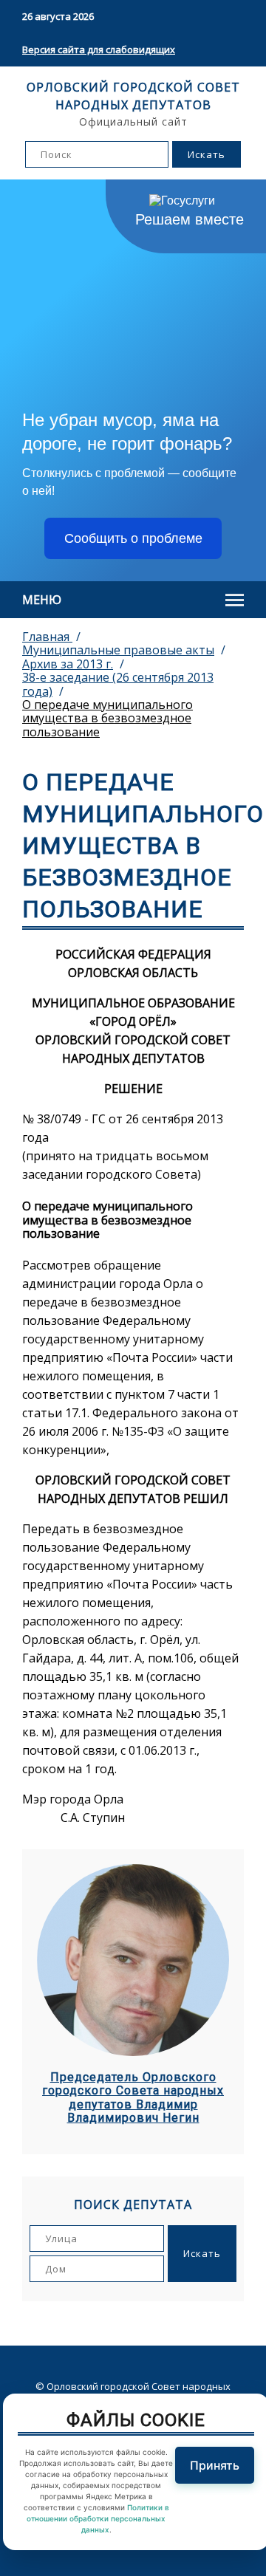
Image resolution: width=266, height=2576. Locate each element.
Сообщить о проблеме (133, 538)
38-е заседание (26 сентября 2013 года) (118, 684)
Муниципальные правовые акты (118, 650)
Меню (42, 600)
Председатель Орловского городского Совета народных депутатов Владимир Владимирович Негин (133, 2098)
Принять (215, 2465)
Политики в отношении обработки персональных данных (98, 2518)
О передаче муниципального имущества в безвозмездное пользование (108, 718)
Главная (47, 637)
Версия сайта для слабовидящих (99, 49)
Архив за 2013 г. (68, 664)
